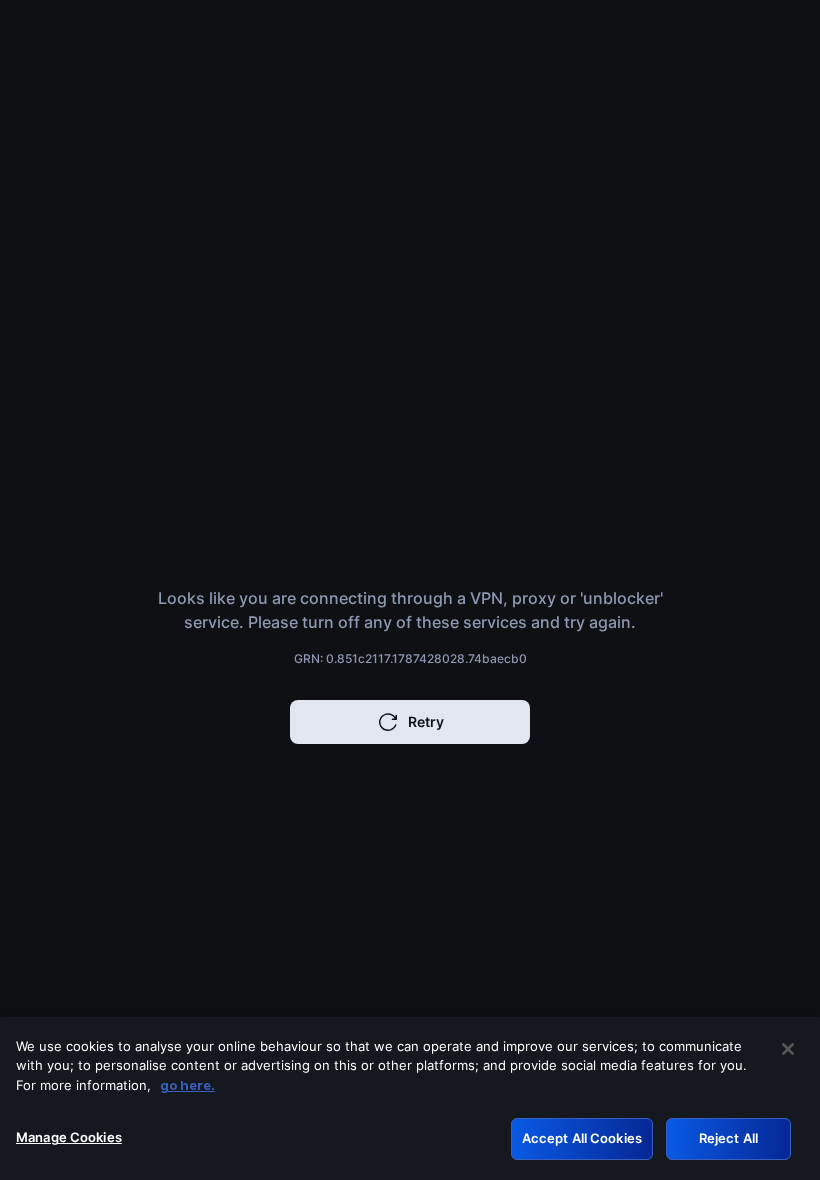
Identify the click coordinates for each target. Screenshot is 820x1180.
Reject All (728, 1138)
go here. (187, 1085)
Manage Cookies (69, 1137)
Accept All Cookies (582, 1138)
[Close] (788, 1049)
